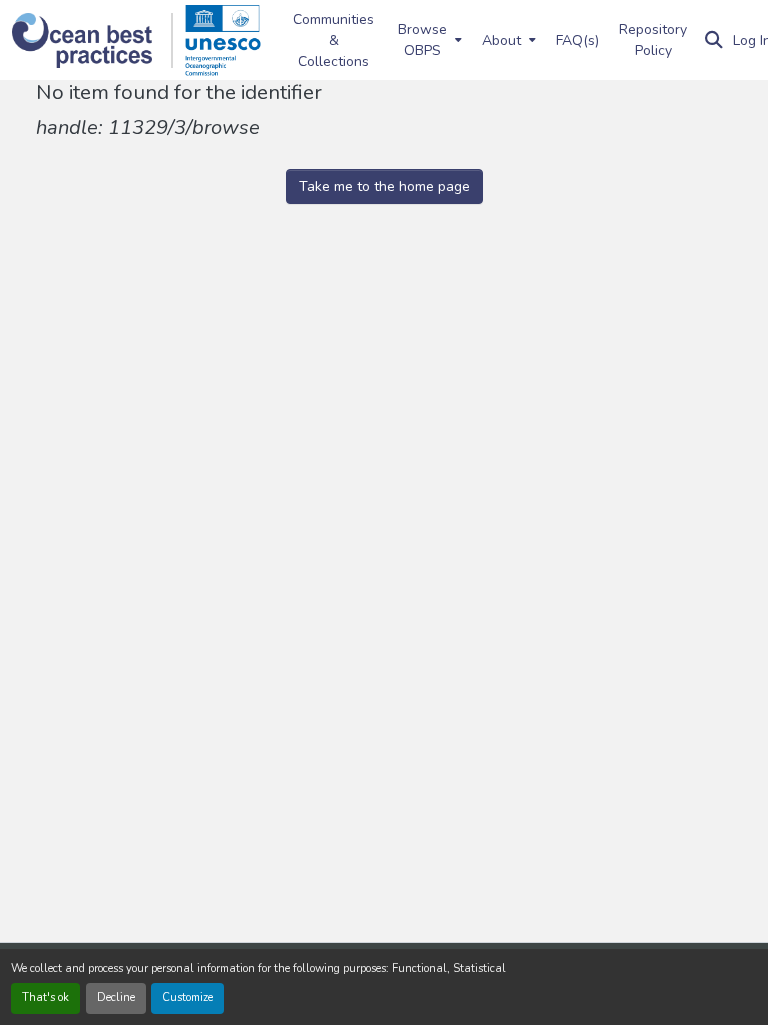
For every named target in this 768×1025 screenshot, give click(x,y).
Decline (116, 997)
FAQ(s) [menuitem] (577, 40)
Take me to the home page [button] (384, 186)
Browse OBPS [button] (422, 40)
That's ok (45, 997)
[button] (92, 40)
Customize (187, 997)
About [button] (501, 40)
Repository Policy (653, 40)
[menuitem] (428, 40)
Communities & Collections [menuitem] (333, 40)
